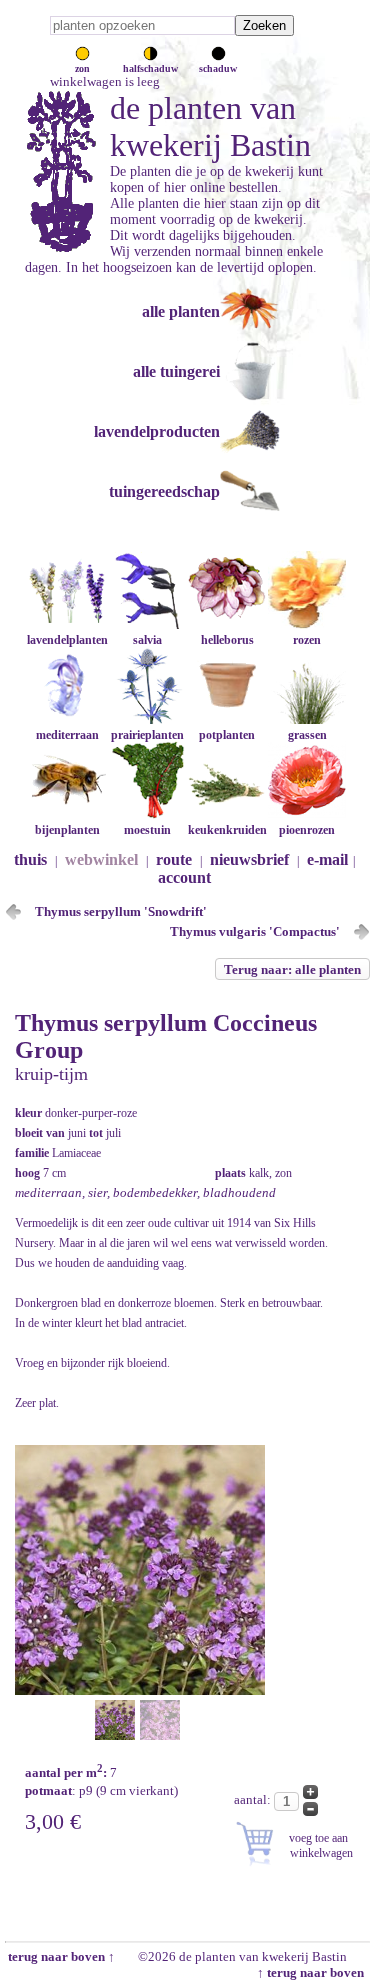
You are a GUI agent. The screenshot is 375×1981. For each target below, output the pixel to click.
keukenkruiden (227, 830)
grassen (307, 735)
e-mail (327, 859)
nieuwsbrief (249, 859)
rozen (307, 640)
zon (82, 68)
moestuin (147, 830)
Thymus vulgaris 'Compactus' (255, 931)
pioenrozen (307, 830)
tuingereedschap (164, 491)
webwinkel (101, 859)
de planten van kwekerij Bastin (210, 126)
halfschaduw (150, 68)
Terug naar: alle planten (292, 969)
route (174, 859)
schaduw (218, 68)
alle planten (181, 311)
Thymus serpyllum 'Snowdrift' (121, 911)
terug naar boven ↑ (60, 1956)
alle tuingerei (176, 371)
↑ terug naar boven (313, 1972)
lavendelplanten (67, 640)
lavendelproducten (157, 431)
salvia (147, 640)
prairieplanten (147, 735)
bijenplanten (67, 830)
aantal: (254, 1799)
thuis (30, 859)
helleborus (227, 640)
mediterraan (67, 735)
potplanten (227, 735)
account (184, 877)
